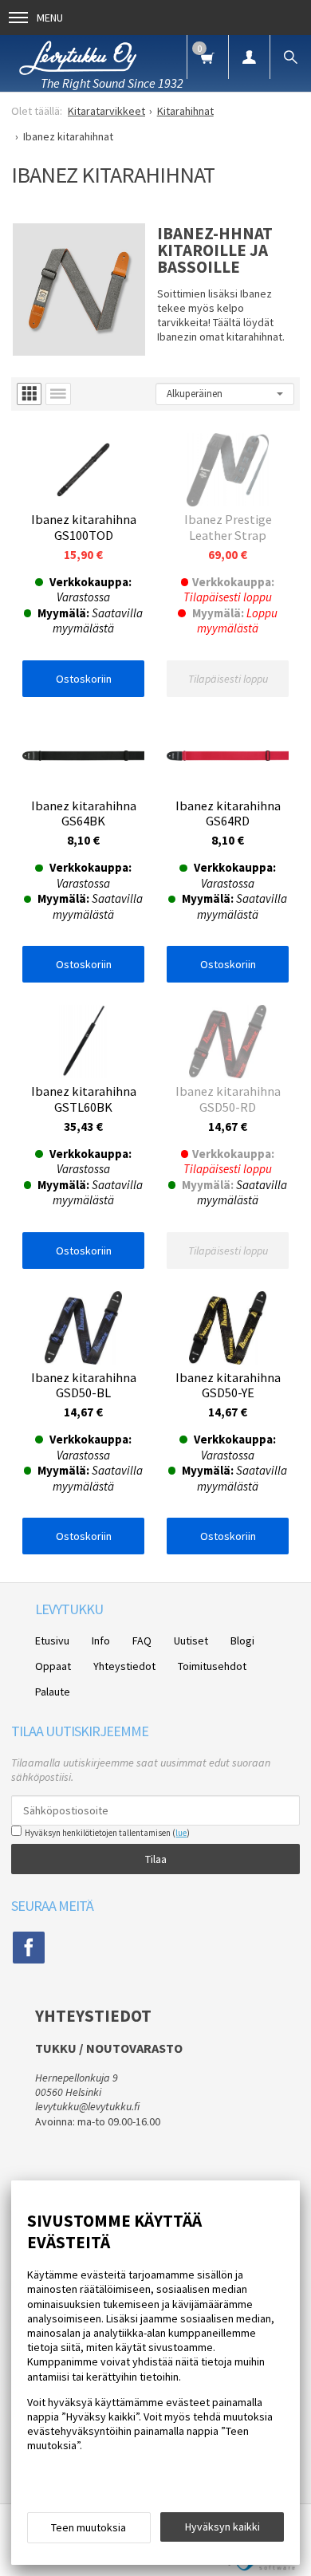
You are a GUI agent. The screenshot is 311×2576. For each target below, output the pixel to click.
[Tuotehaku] (290, 57)
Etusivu (52, 1641)
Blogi (242, 1641)
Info (101, 1641)
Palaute (53, 1692)
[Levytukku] (78, 55)
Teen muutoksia (89, 2527)
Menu (50, 18)
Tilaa (156, 1859)
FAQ (142, 1641)
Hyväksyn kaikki (222, 2527)
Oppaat (53, 1666)
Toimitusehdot (212, 1666)
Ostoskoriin (84, 679)
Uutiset (191, 1641)
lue (181, 1833)
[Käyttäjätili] (249, 57)
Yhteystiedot (124, 1666)
